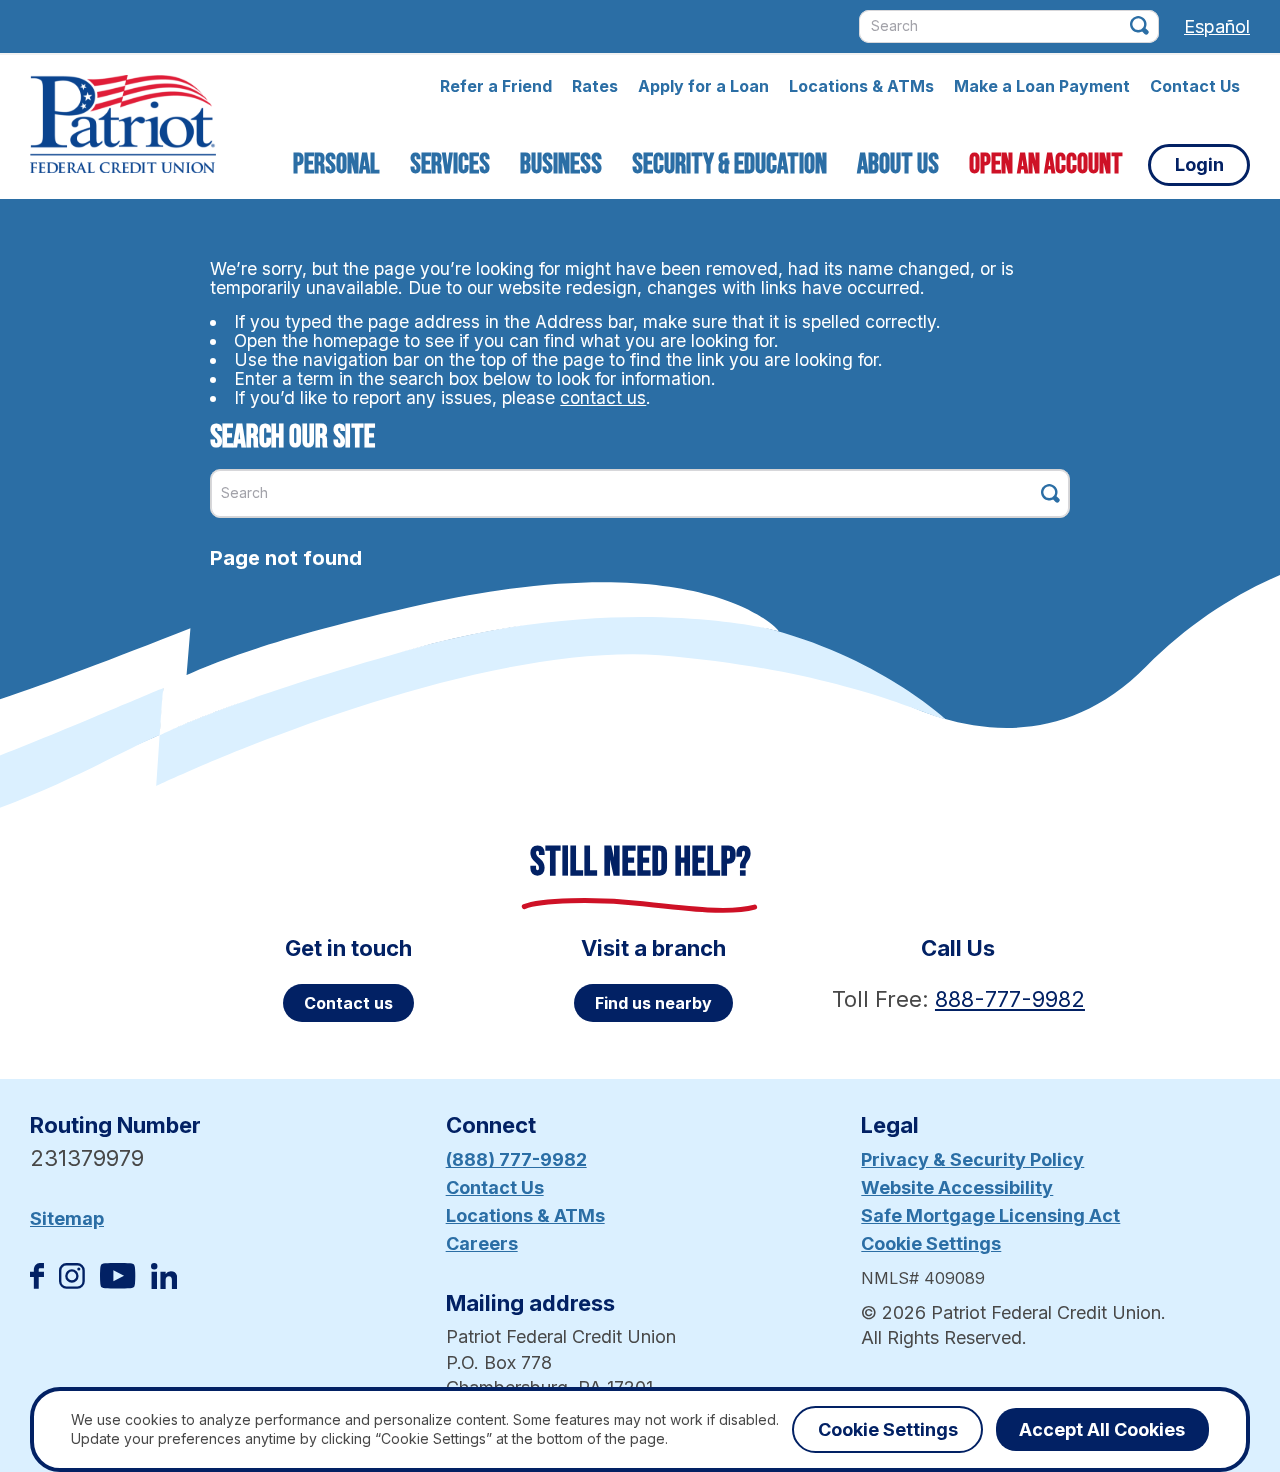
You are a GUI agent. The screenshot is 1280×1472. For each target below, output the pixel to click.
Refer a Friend (496, 86)
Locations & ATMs (861, 86)
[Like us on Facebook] (37, 1282)
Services (450, 164)
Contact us (348, 1003)
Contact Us (1195, 86)
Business (561, 164)
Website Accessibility (957, 1187)
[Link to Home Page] (123, 127)
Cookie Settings (931, 1243)
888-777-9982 (1010, 999)
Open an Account (1046, 164)
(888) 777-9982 (516, 1159)
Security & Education (729, 164)
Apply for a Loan (703, 86)
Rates (595, 86)
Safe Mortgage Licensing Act (990, 1215)
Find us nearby (653, 1003)
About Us (898, 164)
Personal (336, 164)
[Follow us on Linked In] (164, 1282)
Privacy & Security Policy (972, 1159)
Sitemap (67, 1218)
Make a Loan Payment (1042, 86)
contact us (603, 397)
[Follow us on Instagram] (72, 1282)
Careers (482, 1243)
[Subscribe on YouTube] (117, 1282)
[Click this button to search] (1139, 25)
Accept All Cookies (1102, 1429)
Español (1217, 26)
